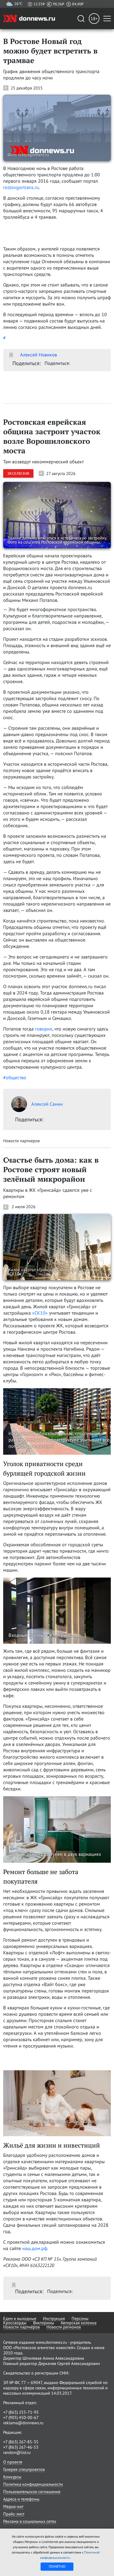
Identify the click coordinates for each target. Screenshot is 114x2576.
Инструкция (54, 2318)
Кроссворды (15, 2323)
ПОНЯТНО (57, 2566)
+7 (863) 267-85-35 (21, 2442)
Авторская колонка (79, 2323)
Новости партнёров (21, 2327)
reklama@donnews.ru (23, 2423)
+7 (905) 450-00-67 (21, 2417)
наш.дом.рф (35, 2248)
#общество (15, 1078)
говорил (44, 1029)
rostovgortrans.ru (21, 187)
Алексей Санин (47, 1104)
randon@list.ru (17, 2452)
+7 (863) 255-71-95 (21, 2412)
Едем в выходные (20, 2318)
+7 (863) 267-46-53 (21, 2447)
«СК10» (40, 1313)
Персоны (80, 2318)
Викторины (44, 2323)
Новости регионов (64, 2327)
